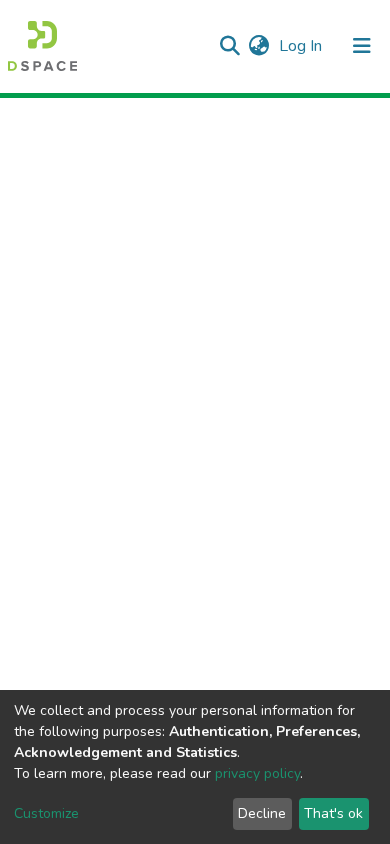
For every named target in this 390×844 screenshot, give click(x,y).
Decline (262, 813)
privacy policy (257, 773)
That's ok (333, 813)
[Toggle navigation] (362, 46)
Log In (302, 46)
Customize (46, 813)
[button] (258, 46)
